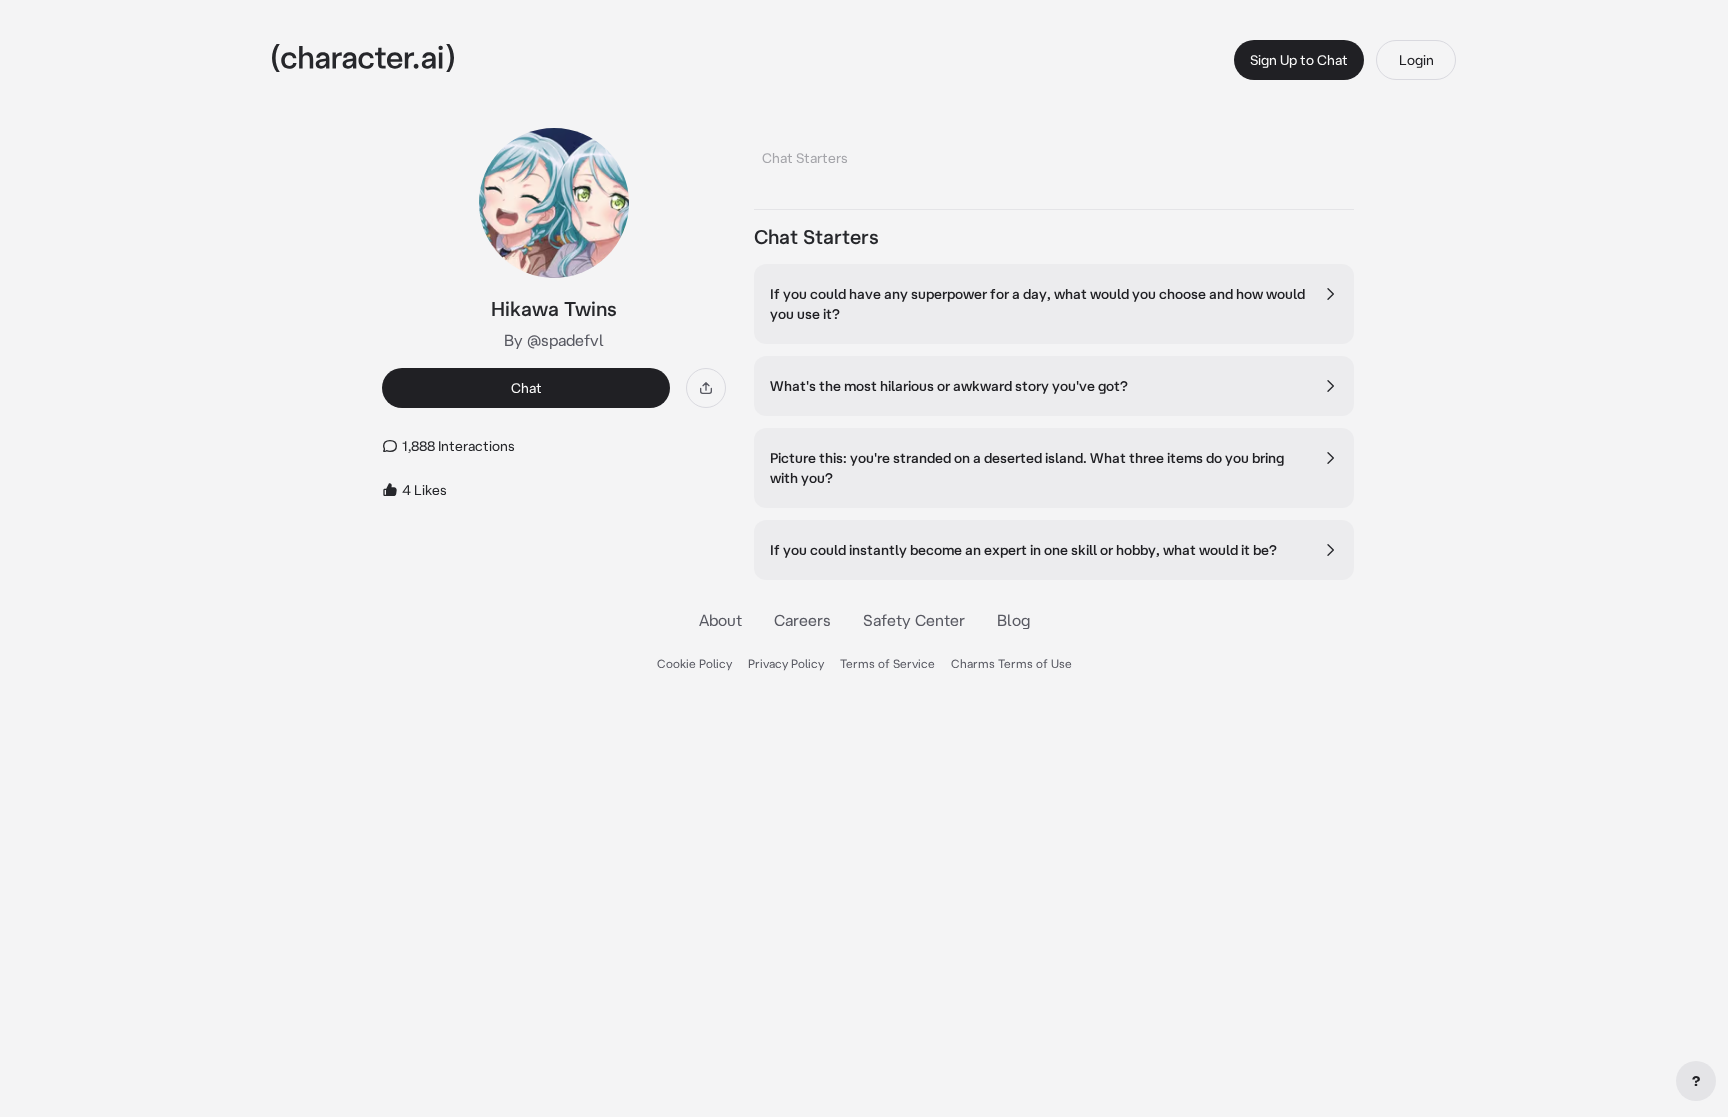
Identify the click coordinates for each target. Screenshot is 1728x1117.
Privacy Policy (786, 663)
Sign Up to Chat (1299, 60)
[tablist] (1054, 152)
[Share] (706, 388)
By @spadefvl (554, 340)
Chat (526, 388)
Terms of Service (887, 663)
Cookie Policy (694, 663)
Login (1416, 60)
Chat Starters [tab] (805, 158)
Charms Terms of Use (1011, 663)
